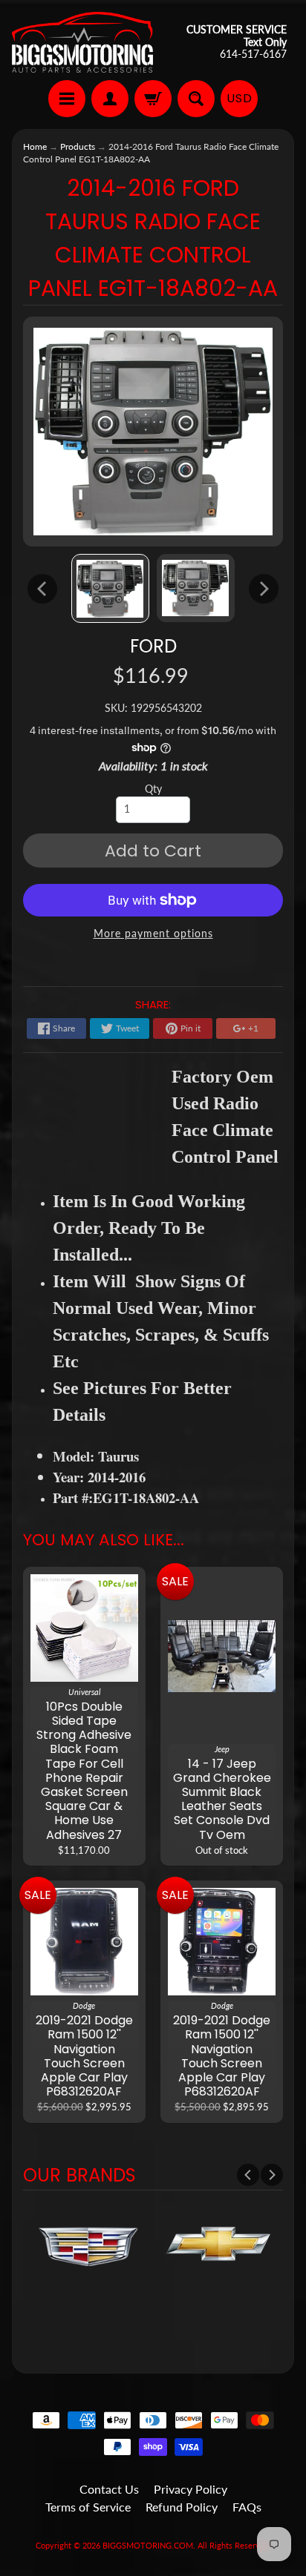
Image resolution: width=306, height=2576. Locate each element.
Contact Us (109, 2489)
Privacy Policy (191, 2489)
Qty (153, 789)
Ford (153, 646)
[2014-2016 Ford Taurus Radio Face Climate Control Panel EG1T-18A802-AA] (110, 588)
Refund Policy (182, 2507)
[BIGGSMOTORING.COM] (82, 42)
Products (78, 146)
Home (35, 146)
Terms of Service (88, 2507)
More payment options (153, 934)
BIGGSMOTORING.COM (148, 2545)
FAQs (247, 2507)
